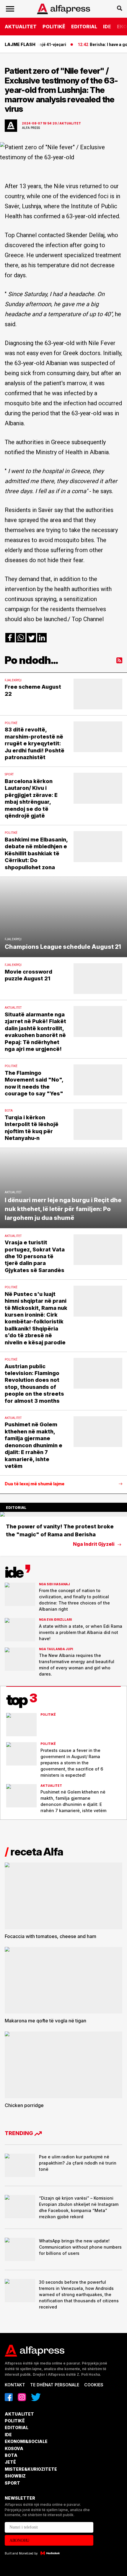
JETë (10, 2462)
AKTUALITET (21, 27)
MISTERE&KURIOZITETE (31, 2469)
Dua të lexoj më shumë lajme (35, 1484)
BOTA (11, 2455)
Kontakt (15, 2385)
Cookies (94, 2385)
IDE (107, 27)
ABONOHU (19, 2540)
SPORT (12, 2483)
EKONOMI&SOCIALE (26, 2441)
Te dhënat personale (55, 2385)
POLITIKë (54, 27)
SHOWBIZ (15, 2476)
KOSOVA (14, 2448)
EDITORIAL (84, 27)
